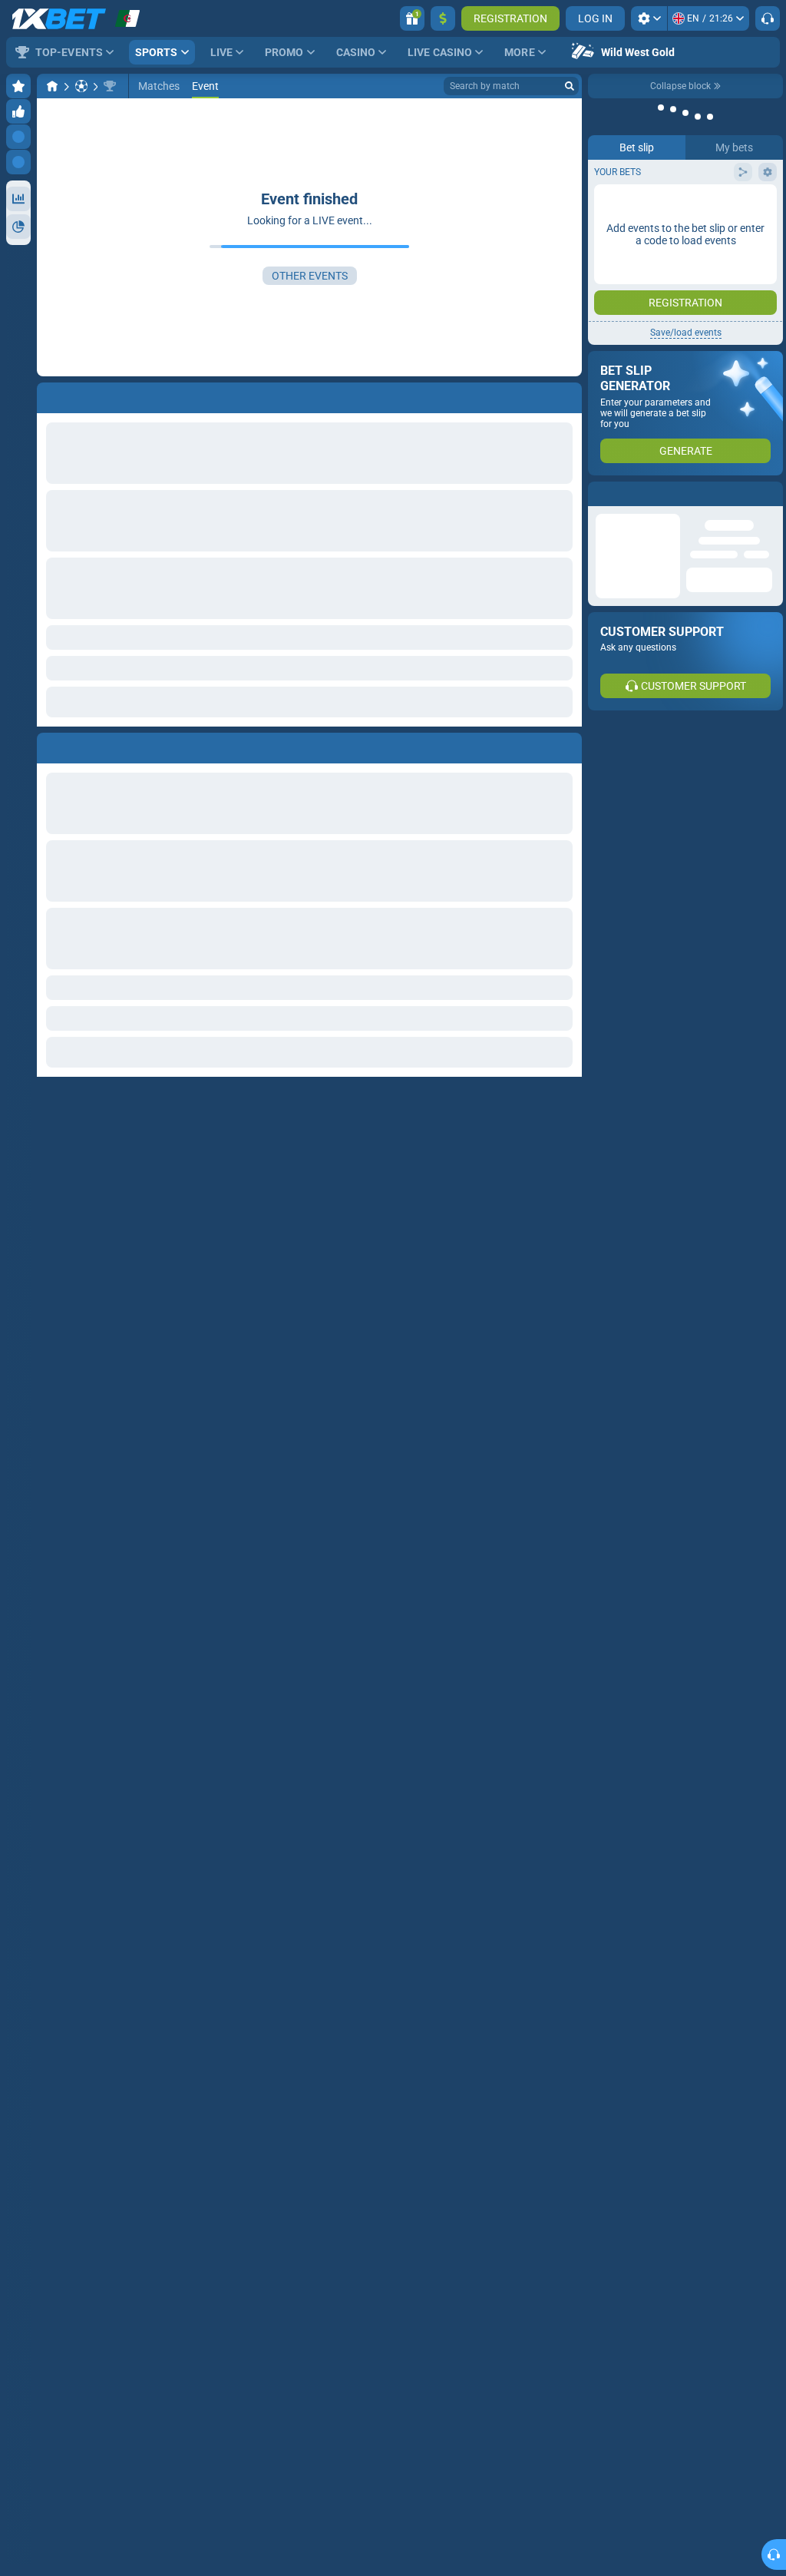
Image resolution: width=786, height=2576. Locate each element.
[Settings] (649, 18)
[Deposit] (443, 18)
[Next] (84, 745)
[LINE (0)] (52, 86)
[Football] (81, 86)
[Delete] (566, 745)
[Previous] (49, 745)
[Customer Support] (768, 18)
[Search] (570, 86)
